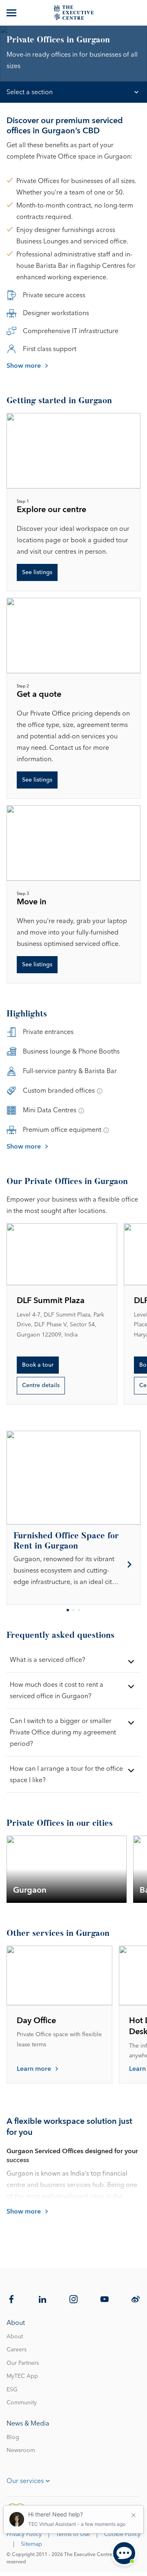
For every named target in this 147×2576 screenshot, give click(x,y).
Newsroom (21, 2450)
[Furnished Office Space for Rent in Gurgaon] (73, 1565)
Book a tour (38, 1365)
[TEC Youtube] (105, 2299)
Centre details (41, 1385)
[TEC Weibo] (136, 2299)
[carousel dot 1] (68, 1610)
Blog (13, 2437)
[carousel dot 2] (73, 1610)
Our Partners (23, 2363)
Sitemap (31, 2544)
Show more (24, 366)
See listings (37, 572)
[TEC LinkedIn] (42, 2299)
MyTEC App (22, 2376)
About (15, 2337)
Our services (25, 2481)
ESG (12, 2390)
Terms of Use (73, 2534)
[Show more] (12, 13)
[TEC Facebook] (11, 2299)
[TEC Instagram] (73, 2299)
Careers (17, 2350)
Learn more (34, 2069)
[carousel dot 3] (79, 1610)
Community (22, 2403)
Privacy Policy (24, 2534)
